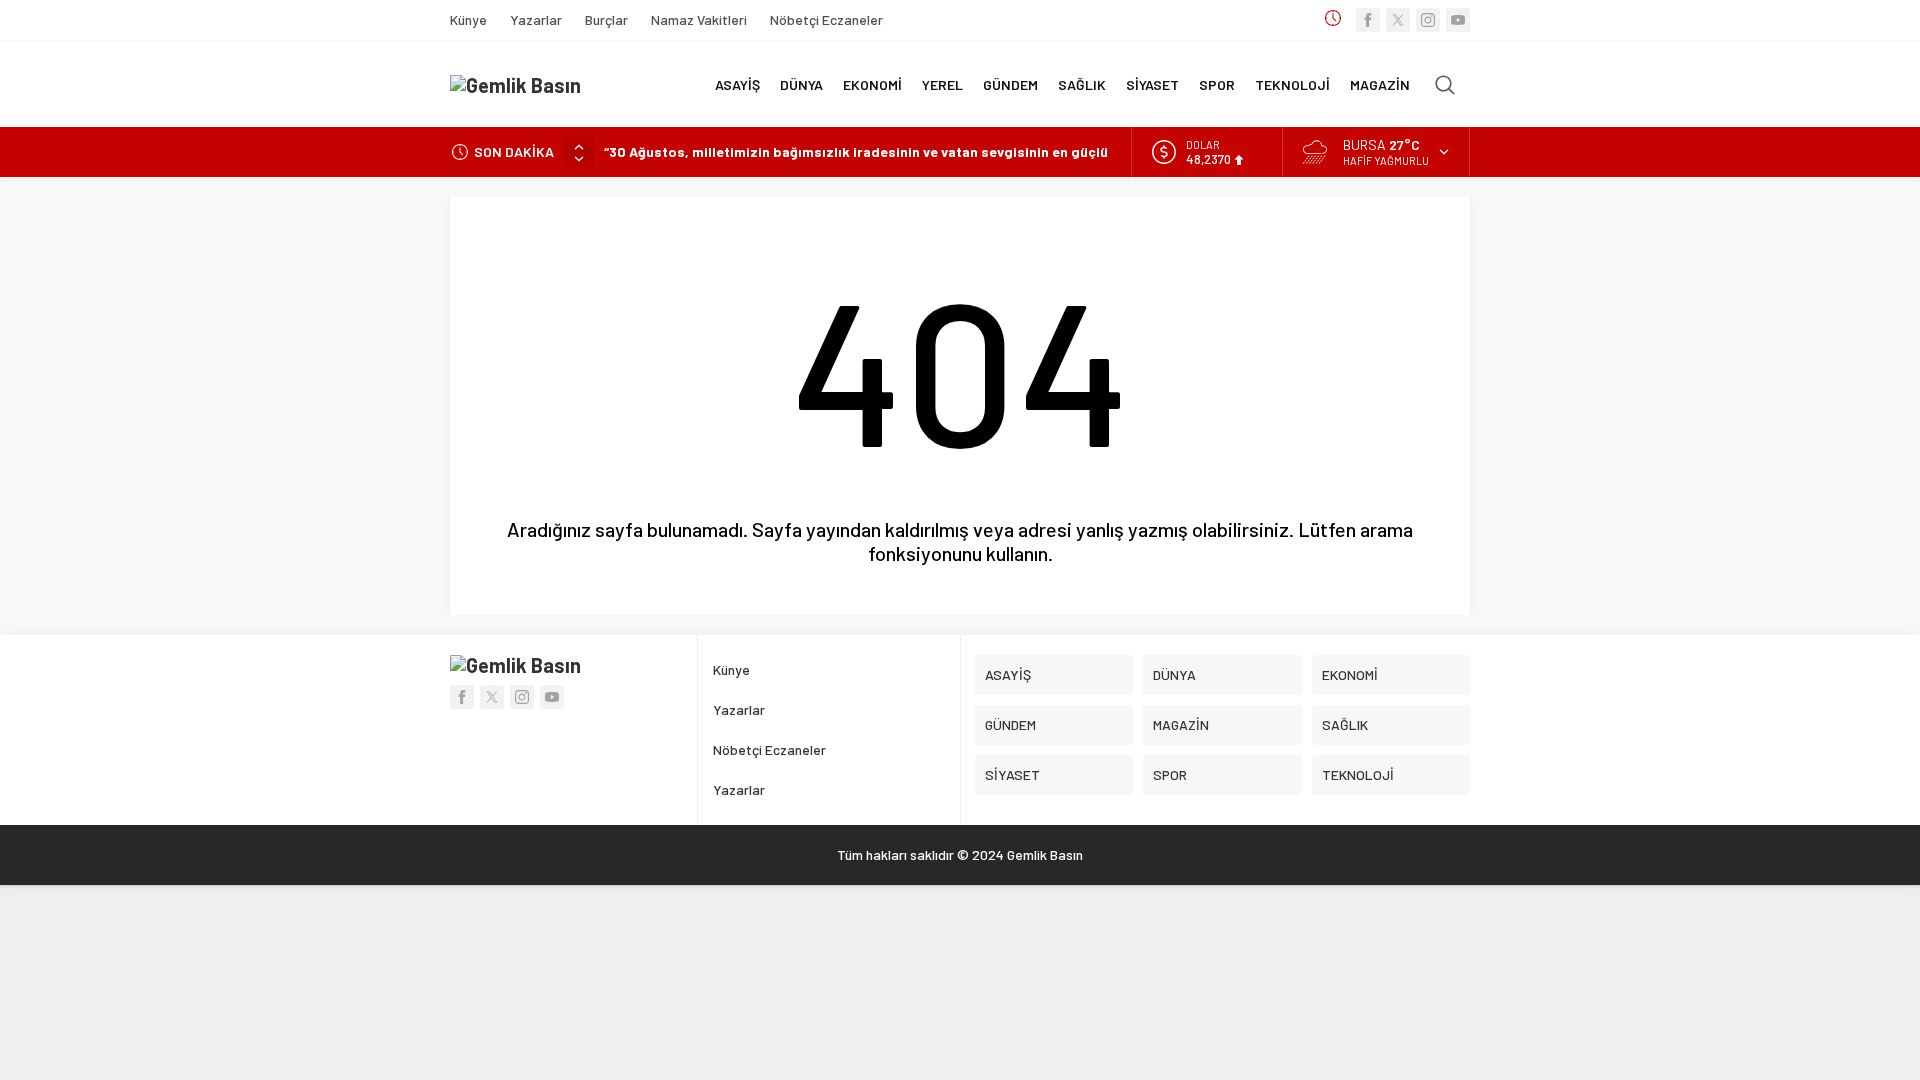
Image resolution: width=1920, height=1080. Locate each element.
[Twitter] (1398, 20)
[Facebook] (1368, 20)
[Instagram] (1428, 20)
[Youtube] (1458, 20)
